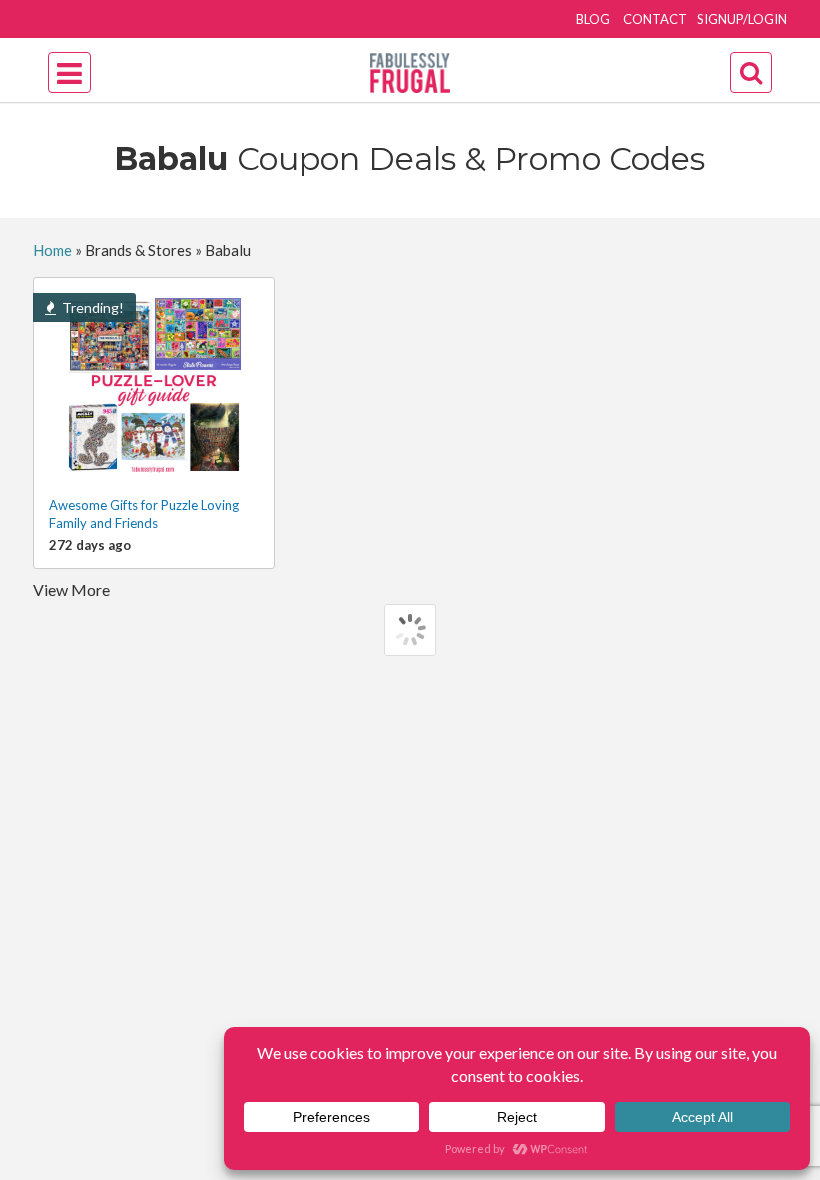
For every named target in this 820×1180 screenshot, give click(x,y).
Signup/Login (742, 19)
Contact (655, 19)
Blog (593, 19)
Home (52, 250)
